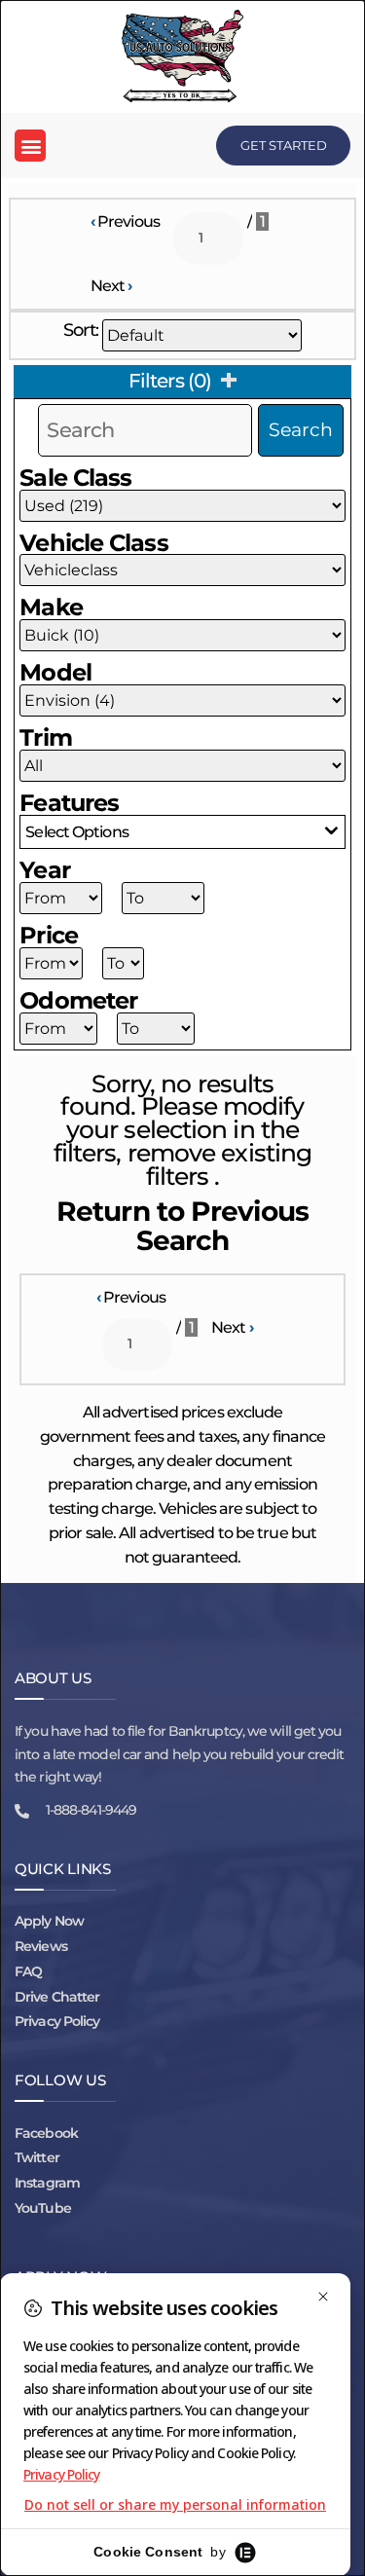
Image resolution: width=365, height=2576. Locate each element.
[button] (30, 146)
